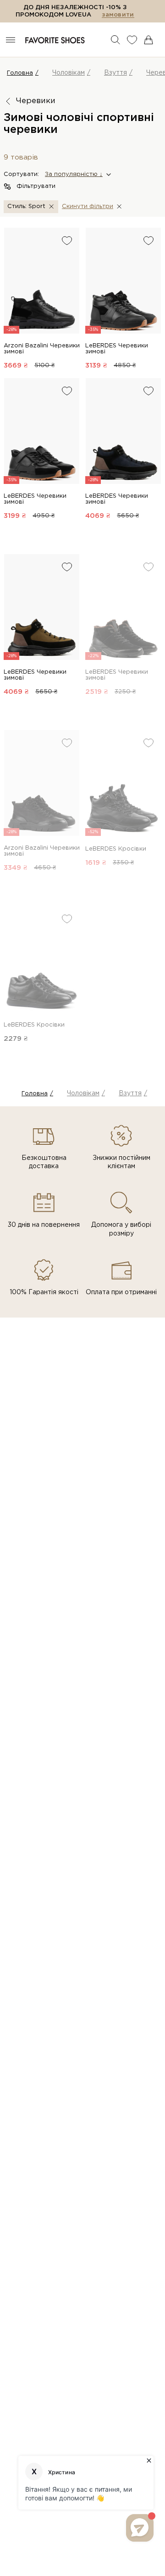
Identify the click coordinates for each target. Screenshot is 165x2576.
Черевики (36, 101)
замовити (118, 15)
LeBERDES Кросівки (116, 849)
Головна (20, 73)
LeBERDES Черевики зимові (117, 349)
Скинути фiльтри (88, 206)
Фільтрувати (36, 186)
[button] (77, 175)
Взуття (115, 73)
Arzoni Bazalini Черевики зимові (42, 349)
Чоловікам (69, 73)
